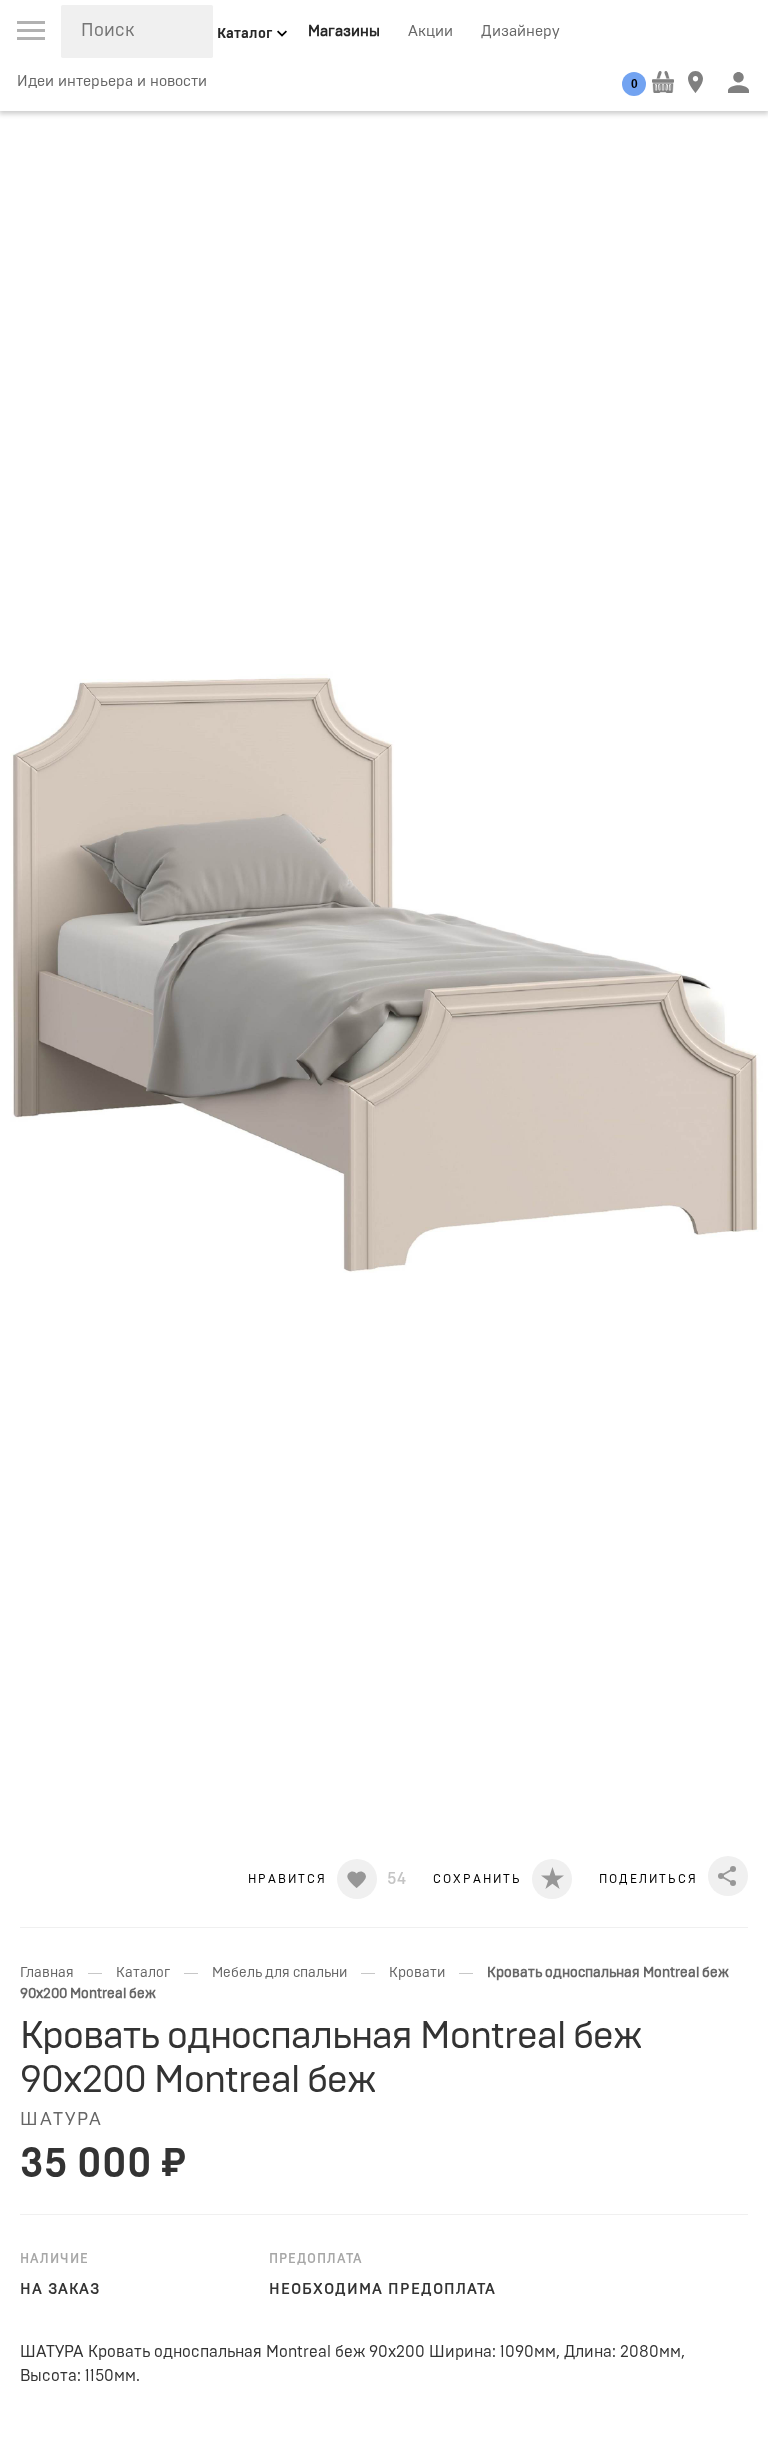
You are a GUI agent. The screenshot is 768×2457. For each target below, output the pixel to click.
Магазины (344, 31)
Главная (47, 1973)
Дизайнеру (520, 31)
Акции (430, 31)
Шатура (61, 2120)
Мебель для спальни (279, 1973)
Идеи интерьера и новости (112, 81)
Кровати (417, 1973)
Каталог (143, 1973)
